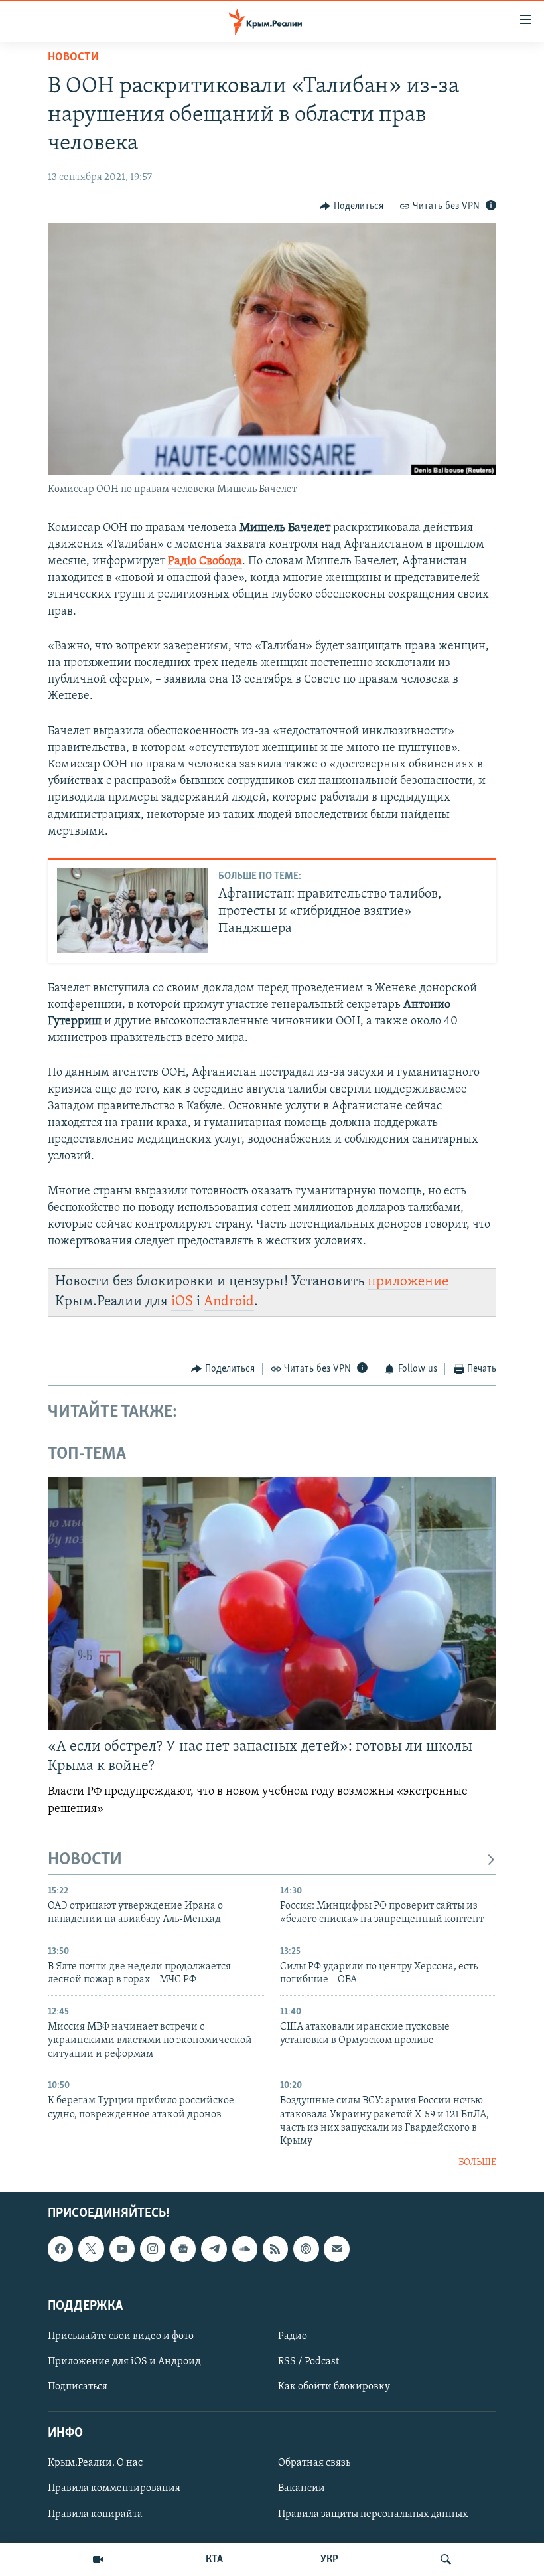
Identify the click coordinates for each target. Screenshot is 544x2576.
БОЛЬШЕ (477, 2163)
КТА (214, 2559)
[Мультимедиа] (98, 2559)
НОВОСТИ (85, 1860)
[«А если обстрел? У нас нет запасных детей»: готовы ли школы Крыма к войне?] (272, 1603)
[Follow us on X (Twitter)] (91, 2249)
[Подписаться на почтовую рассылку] (336, 2249)
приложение (408, 1282)
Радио (293, 2336)
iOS (182, 1302)
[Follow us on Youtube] (122, 2249)
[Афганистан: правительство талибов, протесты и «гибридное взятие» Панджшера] (132, 911)
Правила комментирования (114, 2489)
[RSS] (275, 2249)
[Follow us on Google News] (183, 2249)
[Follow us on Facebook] (60, 2249)
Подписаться (78, 2387)
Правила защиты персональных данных (373, 2514)
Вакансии (302, 2489)
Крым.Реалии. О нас (95, 2464)
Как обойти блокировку (334, 2387)
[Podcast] (306, 2249)
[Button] (352, 206)
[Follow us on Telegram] (214, 2249)
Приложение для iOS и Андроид (124, 2362)
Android (229, 1302)
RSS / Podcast (308, 2362)
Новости (73, 58)
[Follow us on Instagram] (153, 2249)
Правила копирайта (95, 2514)
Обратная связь (314, 2464)
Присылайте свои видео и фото (121, 2336)
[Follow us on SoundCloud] (245, 2249)
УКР (329, 2559)
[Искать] (446, 2559)
